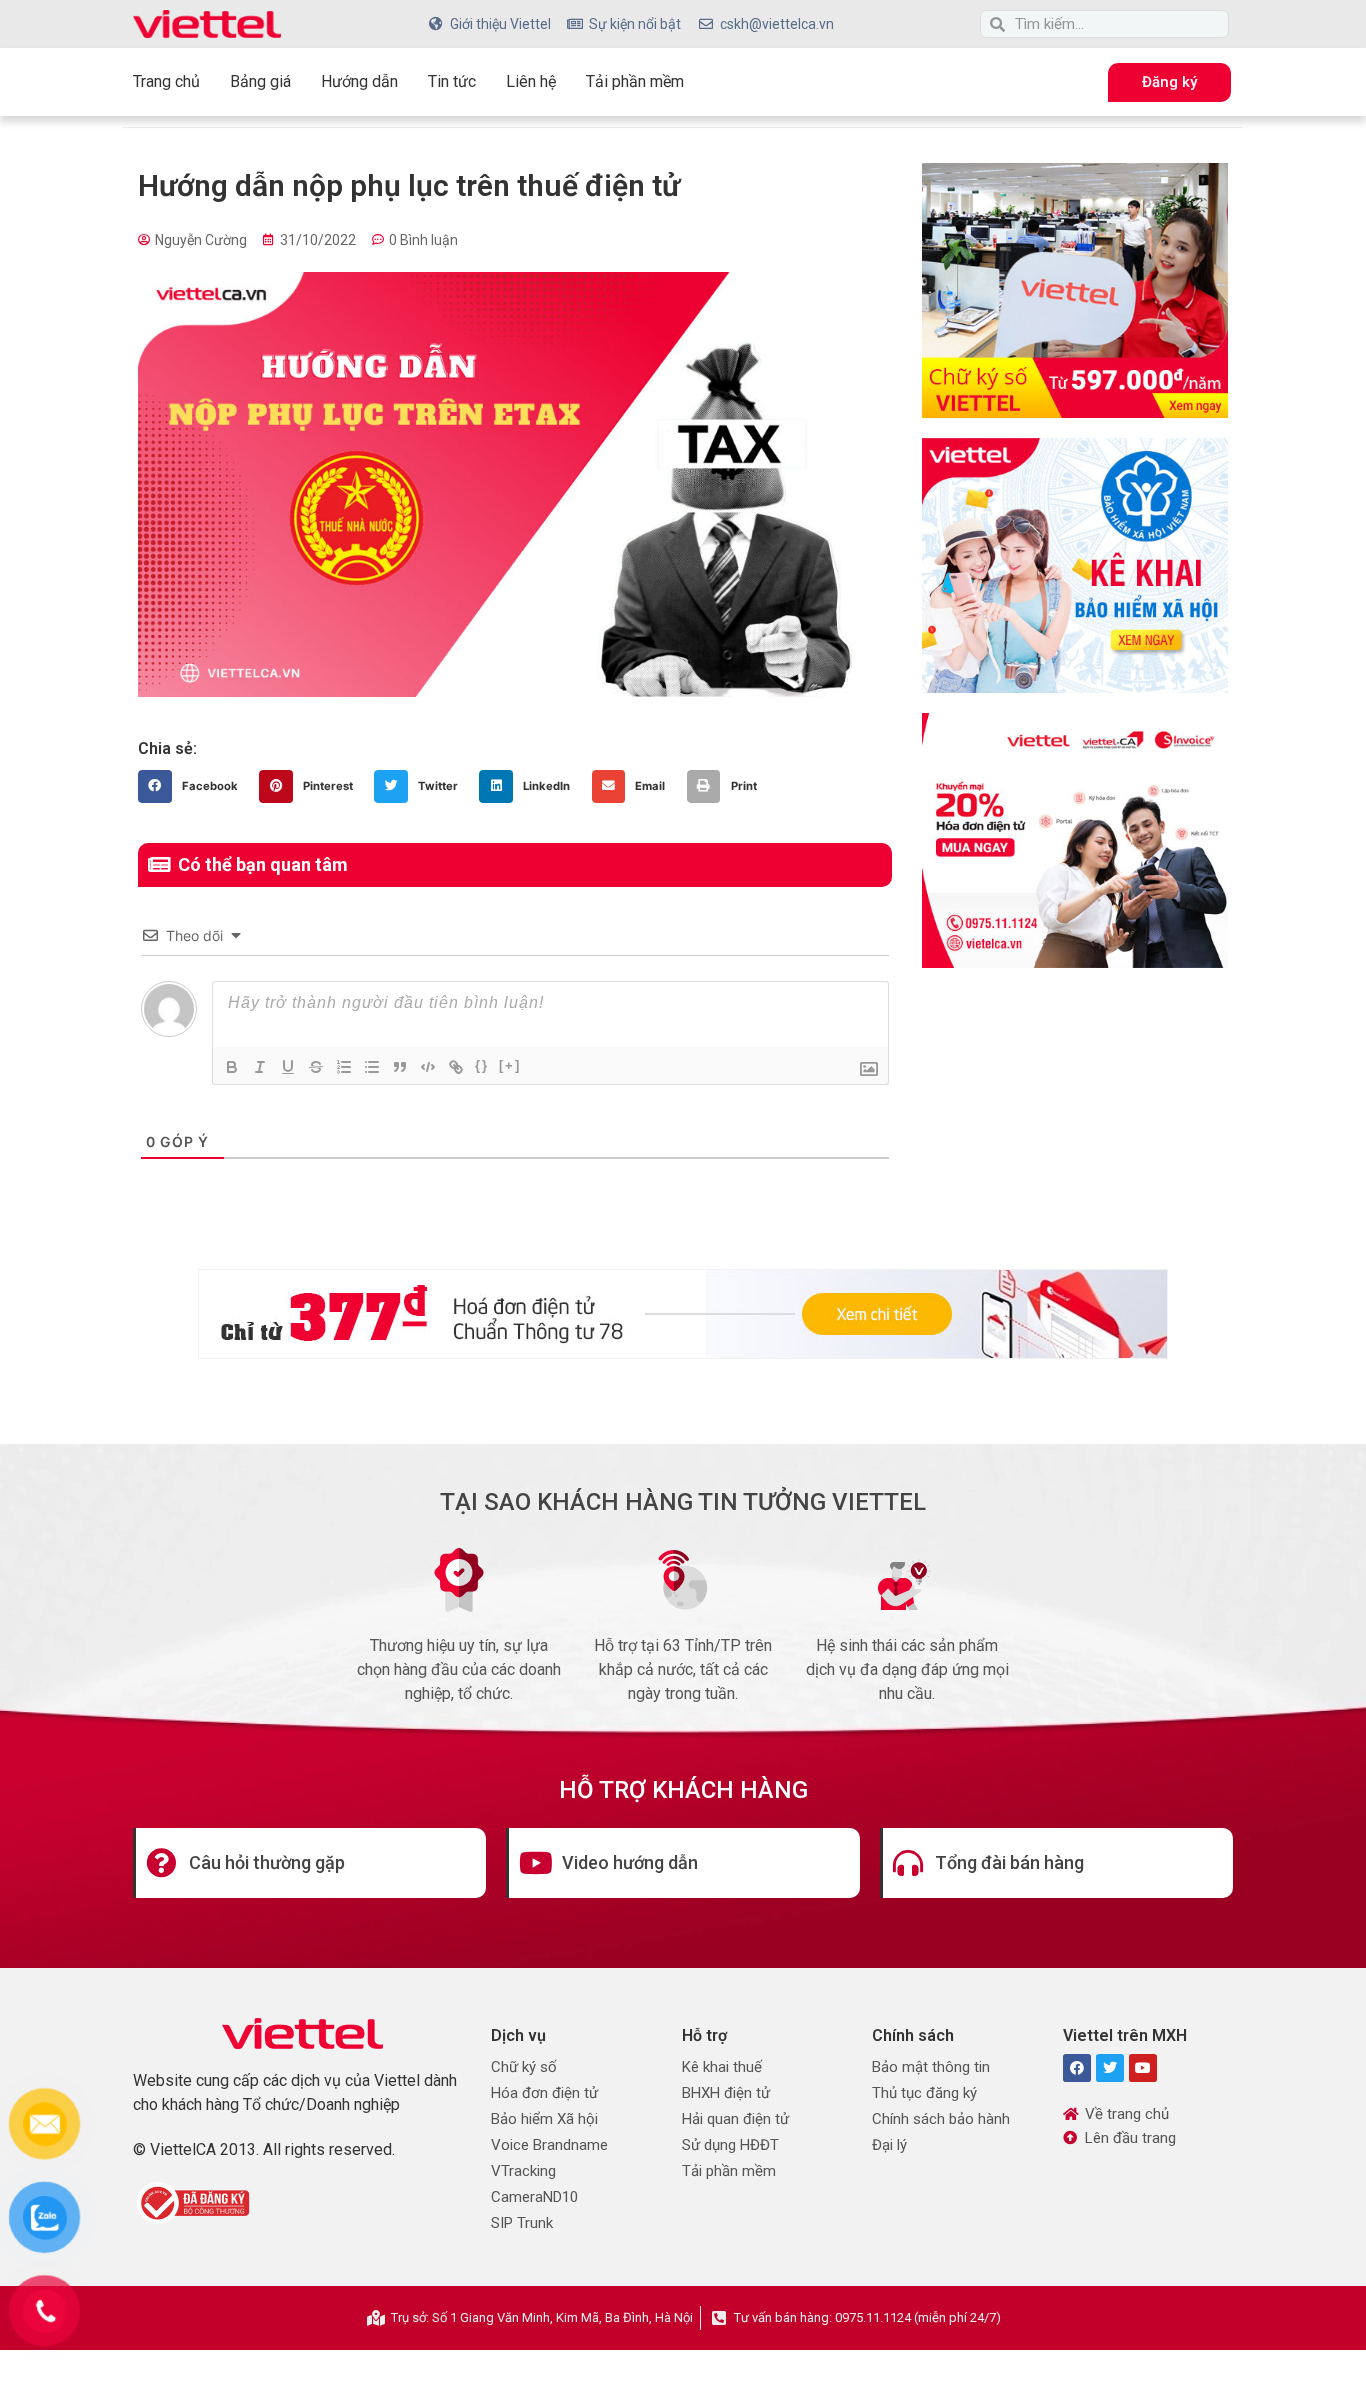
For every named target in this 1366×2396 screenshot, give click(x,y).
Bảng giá (260, 81)
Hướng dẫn (359, 81)
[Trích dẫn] (400, 1067)
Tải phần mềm (635, 81)
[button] (193, 787)
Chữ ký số (524, 2067)
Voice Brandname (549, 2145)
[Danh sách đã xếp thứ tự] (344, 1067)
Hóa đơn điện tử (544, 2093)
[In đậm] (232, 1067)
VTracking (523, 2171)
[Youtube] (1143, 2068)
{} (482, 1065)
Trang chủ (166, 81)
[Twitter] (1110, 2068)
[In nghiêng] (260, 1067)
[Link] (456, 1067)
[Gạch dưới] (288, 1067)
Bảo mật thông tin (931, 2067)
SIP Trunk (522, 2223)
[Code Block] (428, 1067)
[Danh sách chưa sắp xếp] (372, 1067)
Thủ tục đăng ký (924, 2093)
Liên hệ (531, 81)
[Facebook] (1077, 2068)
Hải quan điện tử (735, 2119)
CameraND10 (534, 2197)
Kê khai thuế (722, 2067)
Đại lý (889, 2145)
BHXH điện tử (726, 2093)
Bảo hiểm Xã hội (544, 2119)
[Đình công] (316, 1067)
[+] (510, 1065)
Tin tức (452, 81)
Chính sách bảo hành (941, 2119)
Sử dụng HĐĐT (730, 2145)
